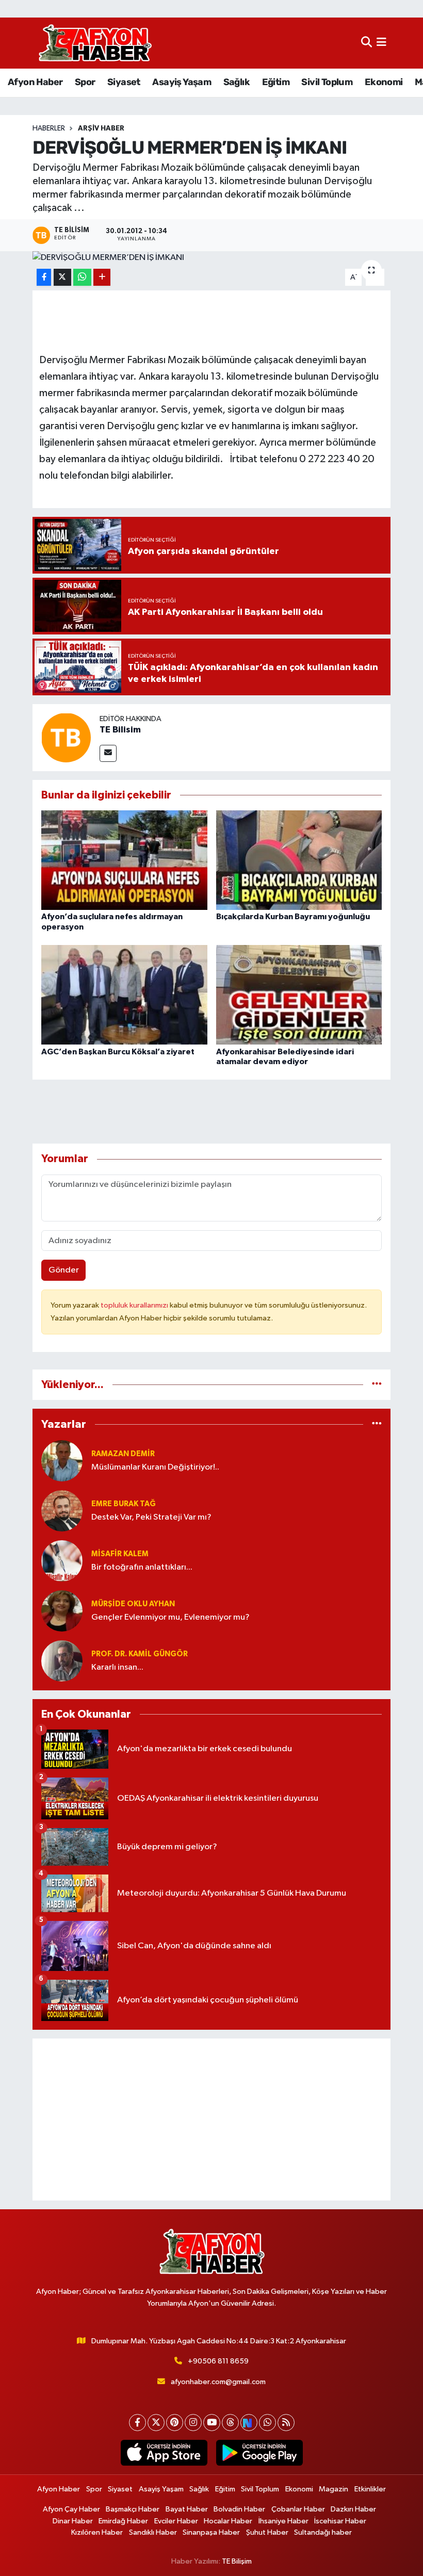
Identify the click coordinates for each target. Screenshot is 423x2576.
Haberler (49, 128)
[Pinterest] (175, 2423)
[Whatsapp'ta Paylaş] (82, 277)
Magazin (333, 2489)
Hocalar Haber (228, 2521)
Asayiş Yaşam (182, 82)
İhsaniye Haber (283, 2521)
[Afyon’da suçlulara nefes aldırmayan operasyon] (124, 860)
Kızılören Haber (97, 2532)
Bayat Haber (187, 2509)
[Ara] (367, 43)
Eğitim (276, 82)
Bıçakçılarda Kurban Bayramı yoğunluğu (293, 917)
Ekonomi (384, 82)
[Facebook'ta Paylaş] (44, 277)
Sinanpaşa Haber (211, 2532)
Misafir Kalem (120, 1554)
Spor (85, 82)
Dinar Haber (73, 2521)
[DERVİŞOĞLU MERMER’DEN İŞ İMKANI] (212, 258)
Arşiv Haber (101, 128)
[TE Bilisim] (66, 737)
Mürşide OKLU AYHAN (133, 1604)
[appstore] (164, 2453)
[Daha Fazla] (102, 277)
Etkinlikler (370, 2489)
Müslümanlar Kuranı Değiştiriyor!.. (155, 1467)
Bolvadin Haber (239, 2509)
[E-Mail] (108, 753)
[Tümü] (377, 1385)
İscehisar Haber (340, 2521)
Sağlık (237, 82)
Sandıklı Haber (153, 2532)
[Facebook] (137, 2423)
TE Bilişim (237, 2561)
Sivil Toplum (327, 82)
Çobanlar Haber (298, 2509)
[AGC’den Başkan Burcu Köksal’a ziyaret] (124, 995)
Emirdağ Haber (123, 2521)
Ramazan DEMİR (123, 1454)
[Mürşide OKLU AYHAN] (62, 1611)
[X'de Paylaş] (62, 277)
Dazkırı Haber (353, 2509)
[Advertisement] (212, 2120)
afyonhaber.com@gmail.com (218, 2382)
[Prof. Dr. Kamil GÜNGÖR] (62, 1661)
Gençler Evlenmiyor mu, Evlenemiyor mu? (170, 1617)
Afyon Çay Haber (71, 2509)
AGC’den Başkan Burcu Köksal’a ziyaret (118, 1052)
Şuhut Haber (267, 2532)
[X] (156, 2423)
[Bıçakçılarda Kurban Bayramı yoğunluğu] (299, 860)
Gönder (64, 1270)
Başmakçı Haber (133, 2509)
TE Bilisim (120, 730)
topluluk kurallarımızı (135, 1305)
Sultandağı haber (323, 2532)
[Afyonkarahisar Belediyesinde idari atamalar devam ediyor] (299, 995)
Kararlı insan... (117, 1667)
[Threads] (230, 2423)
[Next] (249, 2423)
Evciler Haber (176, 2521)
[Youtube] (212, 2423)
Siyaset (124, 82)
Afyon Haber (35, 82)
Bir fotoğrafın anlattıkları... (142, 1567)
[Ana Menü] (381, 43)
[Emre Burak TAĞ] (62, 1511)
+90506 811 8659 (218, 2361)
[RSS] (286, 2423)
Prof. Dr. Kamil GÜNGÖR (140, 1654)
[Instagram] (193, 2423)
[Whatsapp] (267, 2423)
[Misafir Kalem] (62, 1561)
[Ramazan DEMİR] (62, 1461)
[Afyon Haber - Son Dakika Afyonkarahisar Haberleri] (95, 43)
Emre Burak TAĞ (124, 1504)
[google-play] (259, 2453)
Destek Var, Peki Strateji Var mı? (151, 1517)
